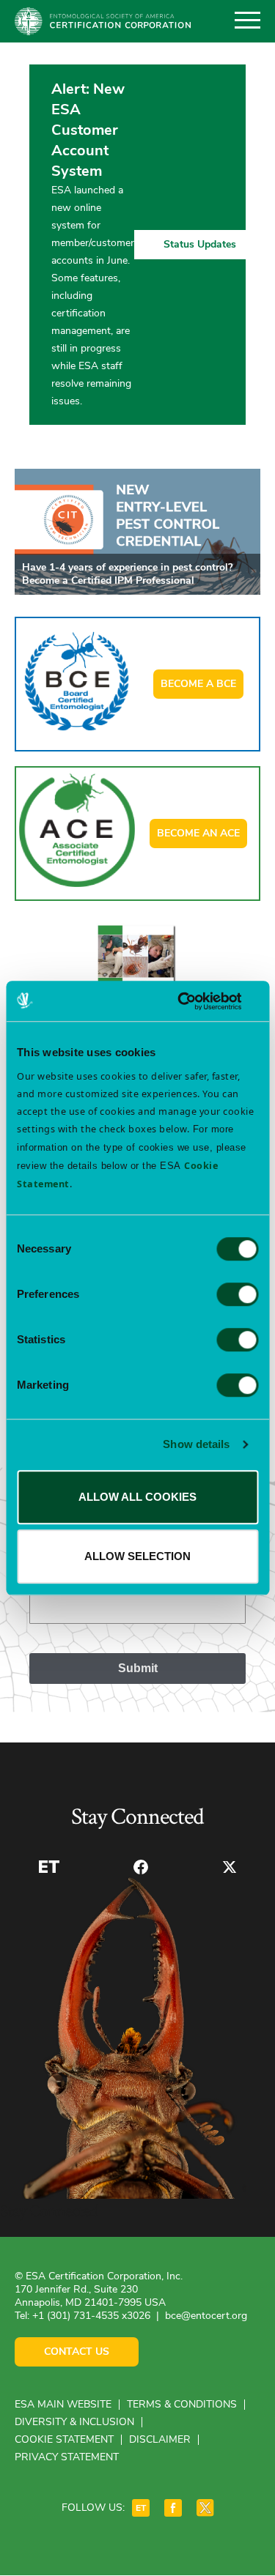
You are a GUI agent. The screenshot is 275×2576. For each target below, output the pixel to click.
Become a (198, 684)
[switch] (237, 1294)
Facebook (141, 1867)
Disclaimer (160, 2439)
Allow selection (137, 1556)
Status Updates (200, 244)
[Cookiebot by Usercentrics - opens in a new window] (196, 1001)
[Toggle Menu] (247, 21)
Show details (196, 1444)
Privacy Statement (67, 2457)
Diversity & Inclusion (74, 2422)
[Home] (103, 21)
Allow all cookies (137, 1497)
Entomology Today (49, 1867)
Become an (198, 833)
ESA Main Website (63, 2404)
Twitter (230, 1867)
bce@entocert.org (206, 2316)
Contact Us (77, 2352)
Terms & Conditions (182, 2404)
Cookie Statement (64, 2439)
